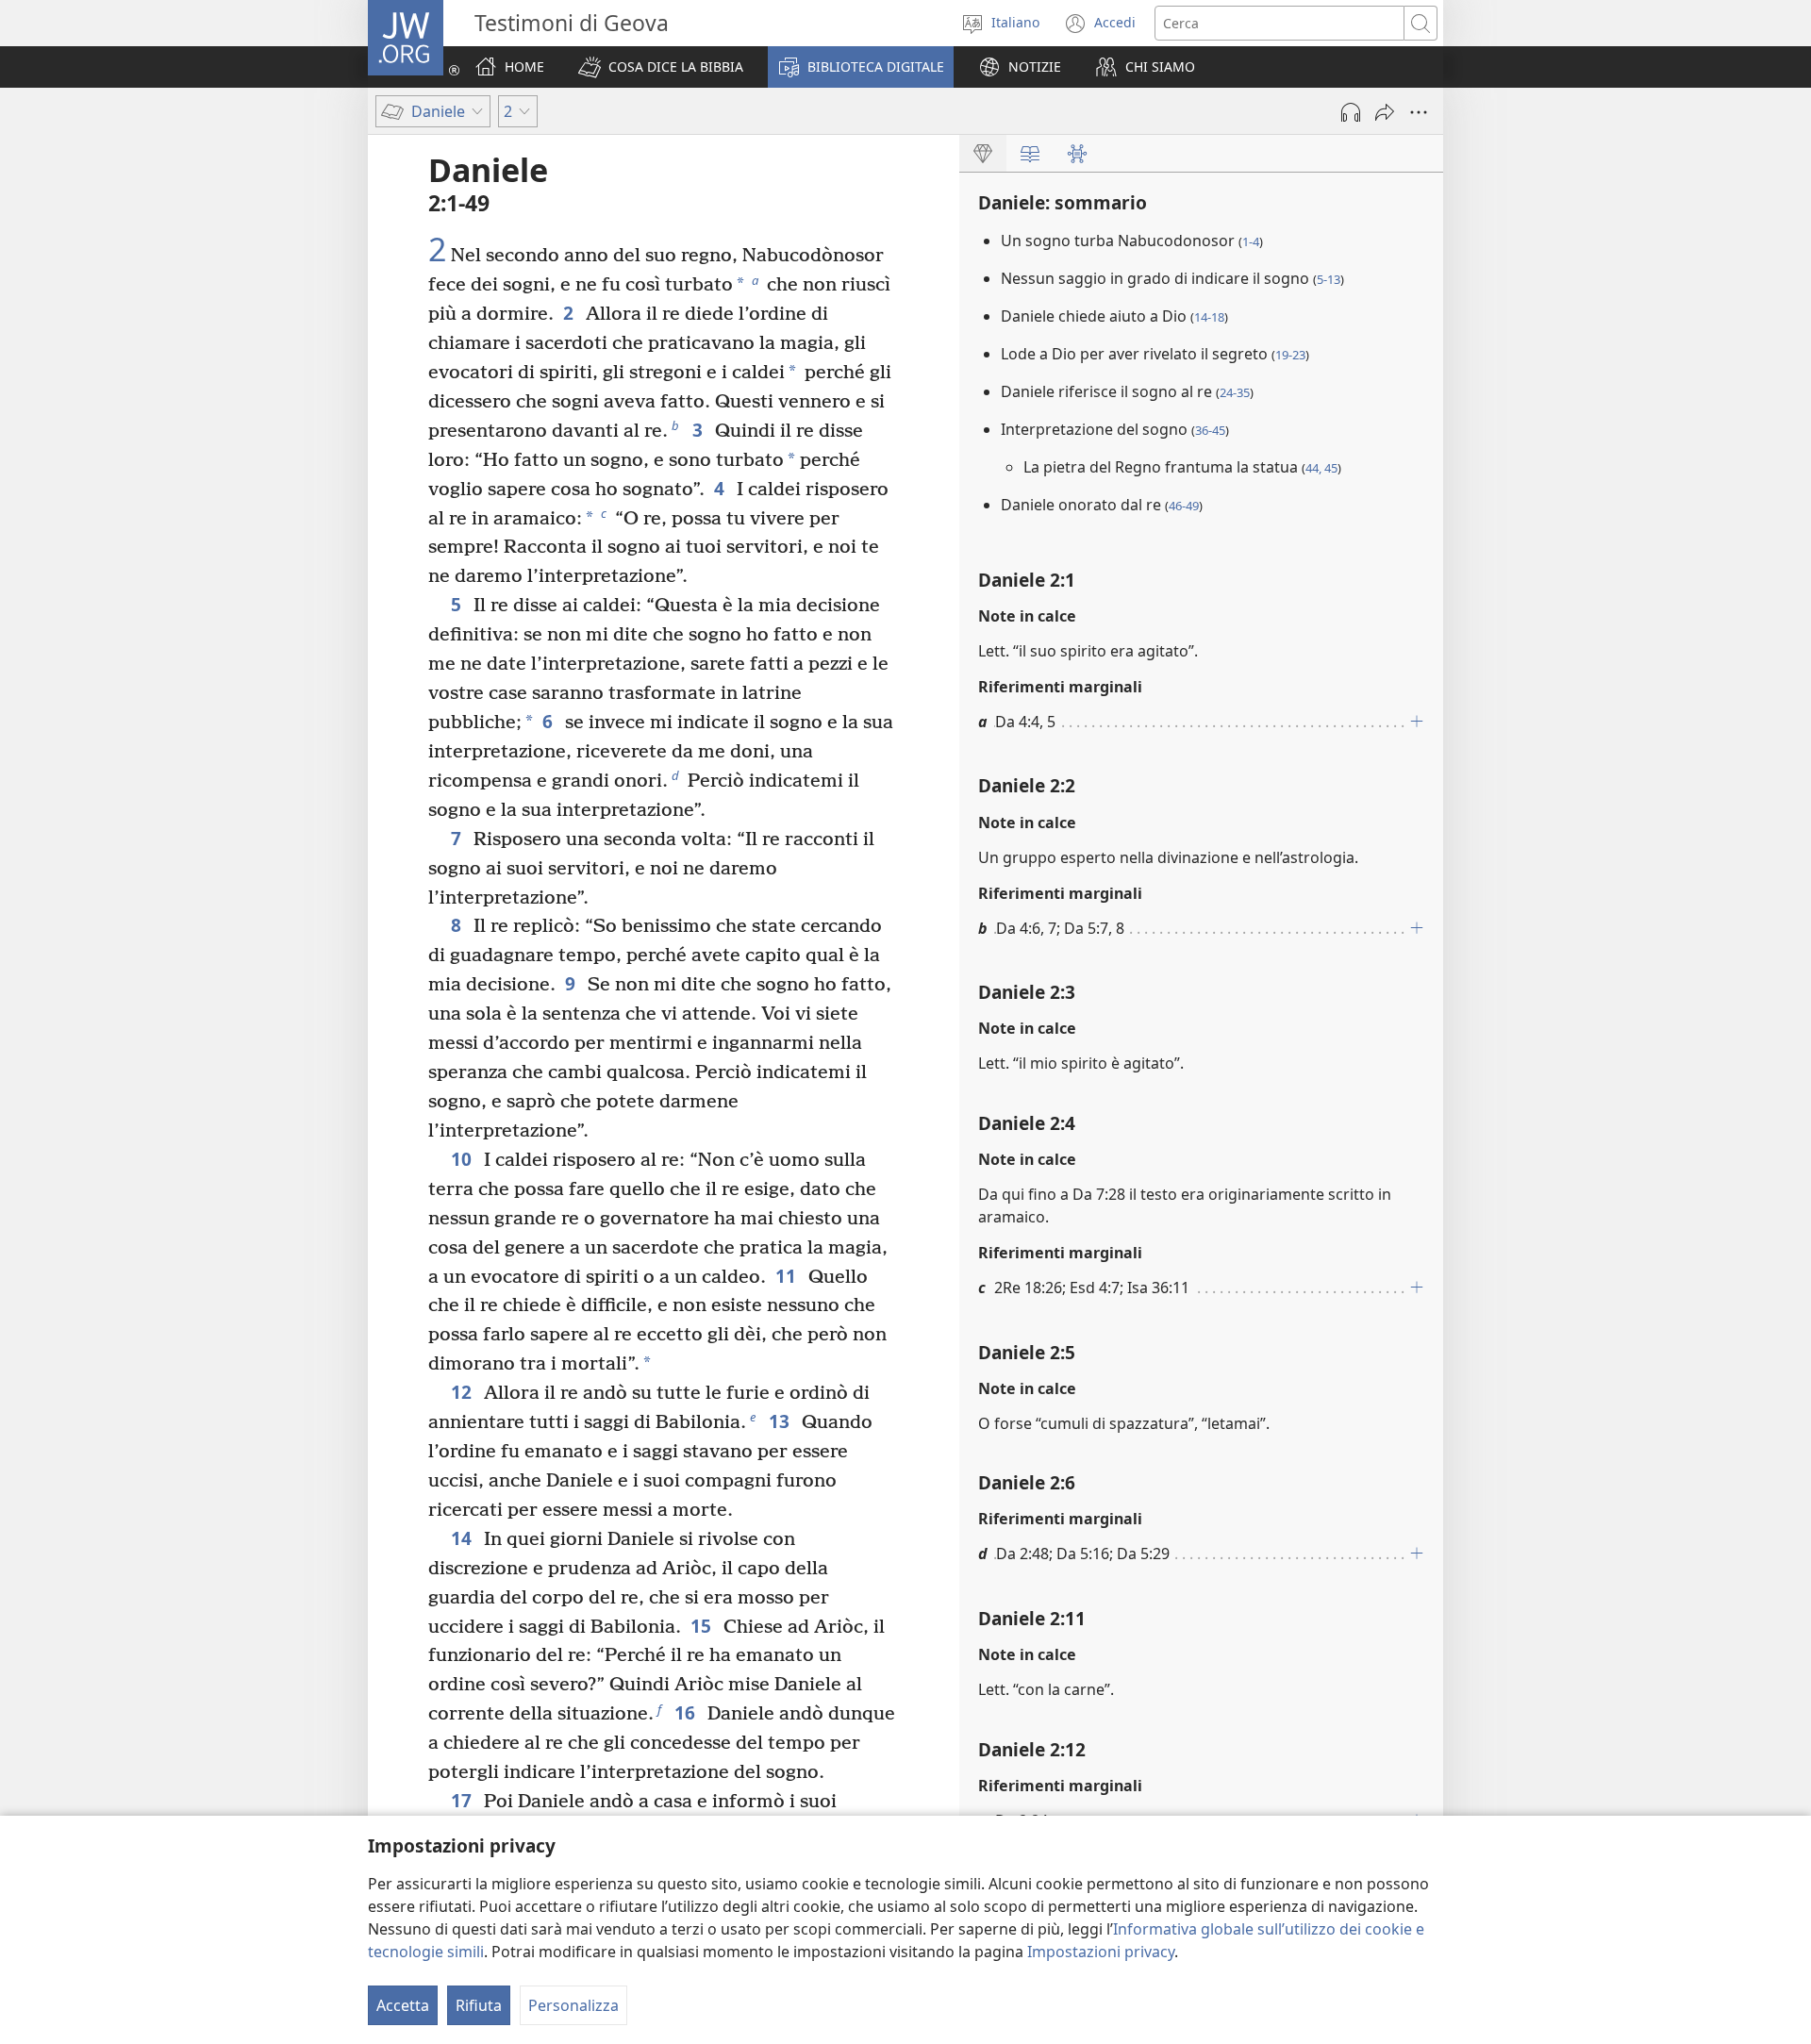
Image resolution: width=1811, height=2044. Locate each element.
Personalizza (573, 2005)
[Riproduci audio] (1351, 112)
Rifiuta (479, 2005)
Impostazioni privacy (1101, 1952)
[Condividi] (1385, 112)
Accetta (403, 2005)
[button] (661, 67)
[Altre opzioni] (1419, 112)
